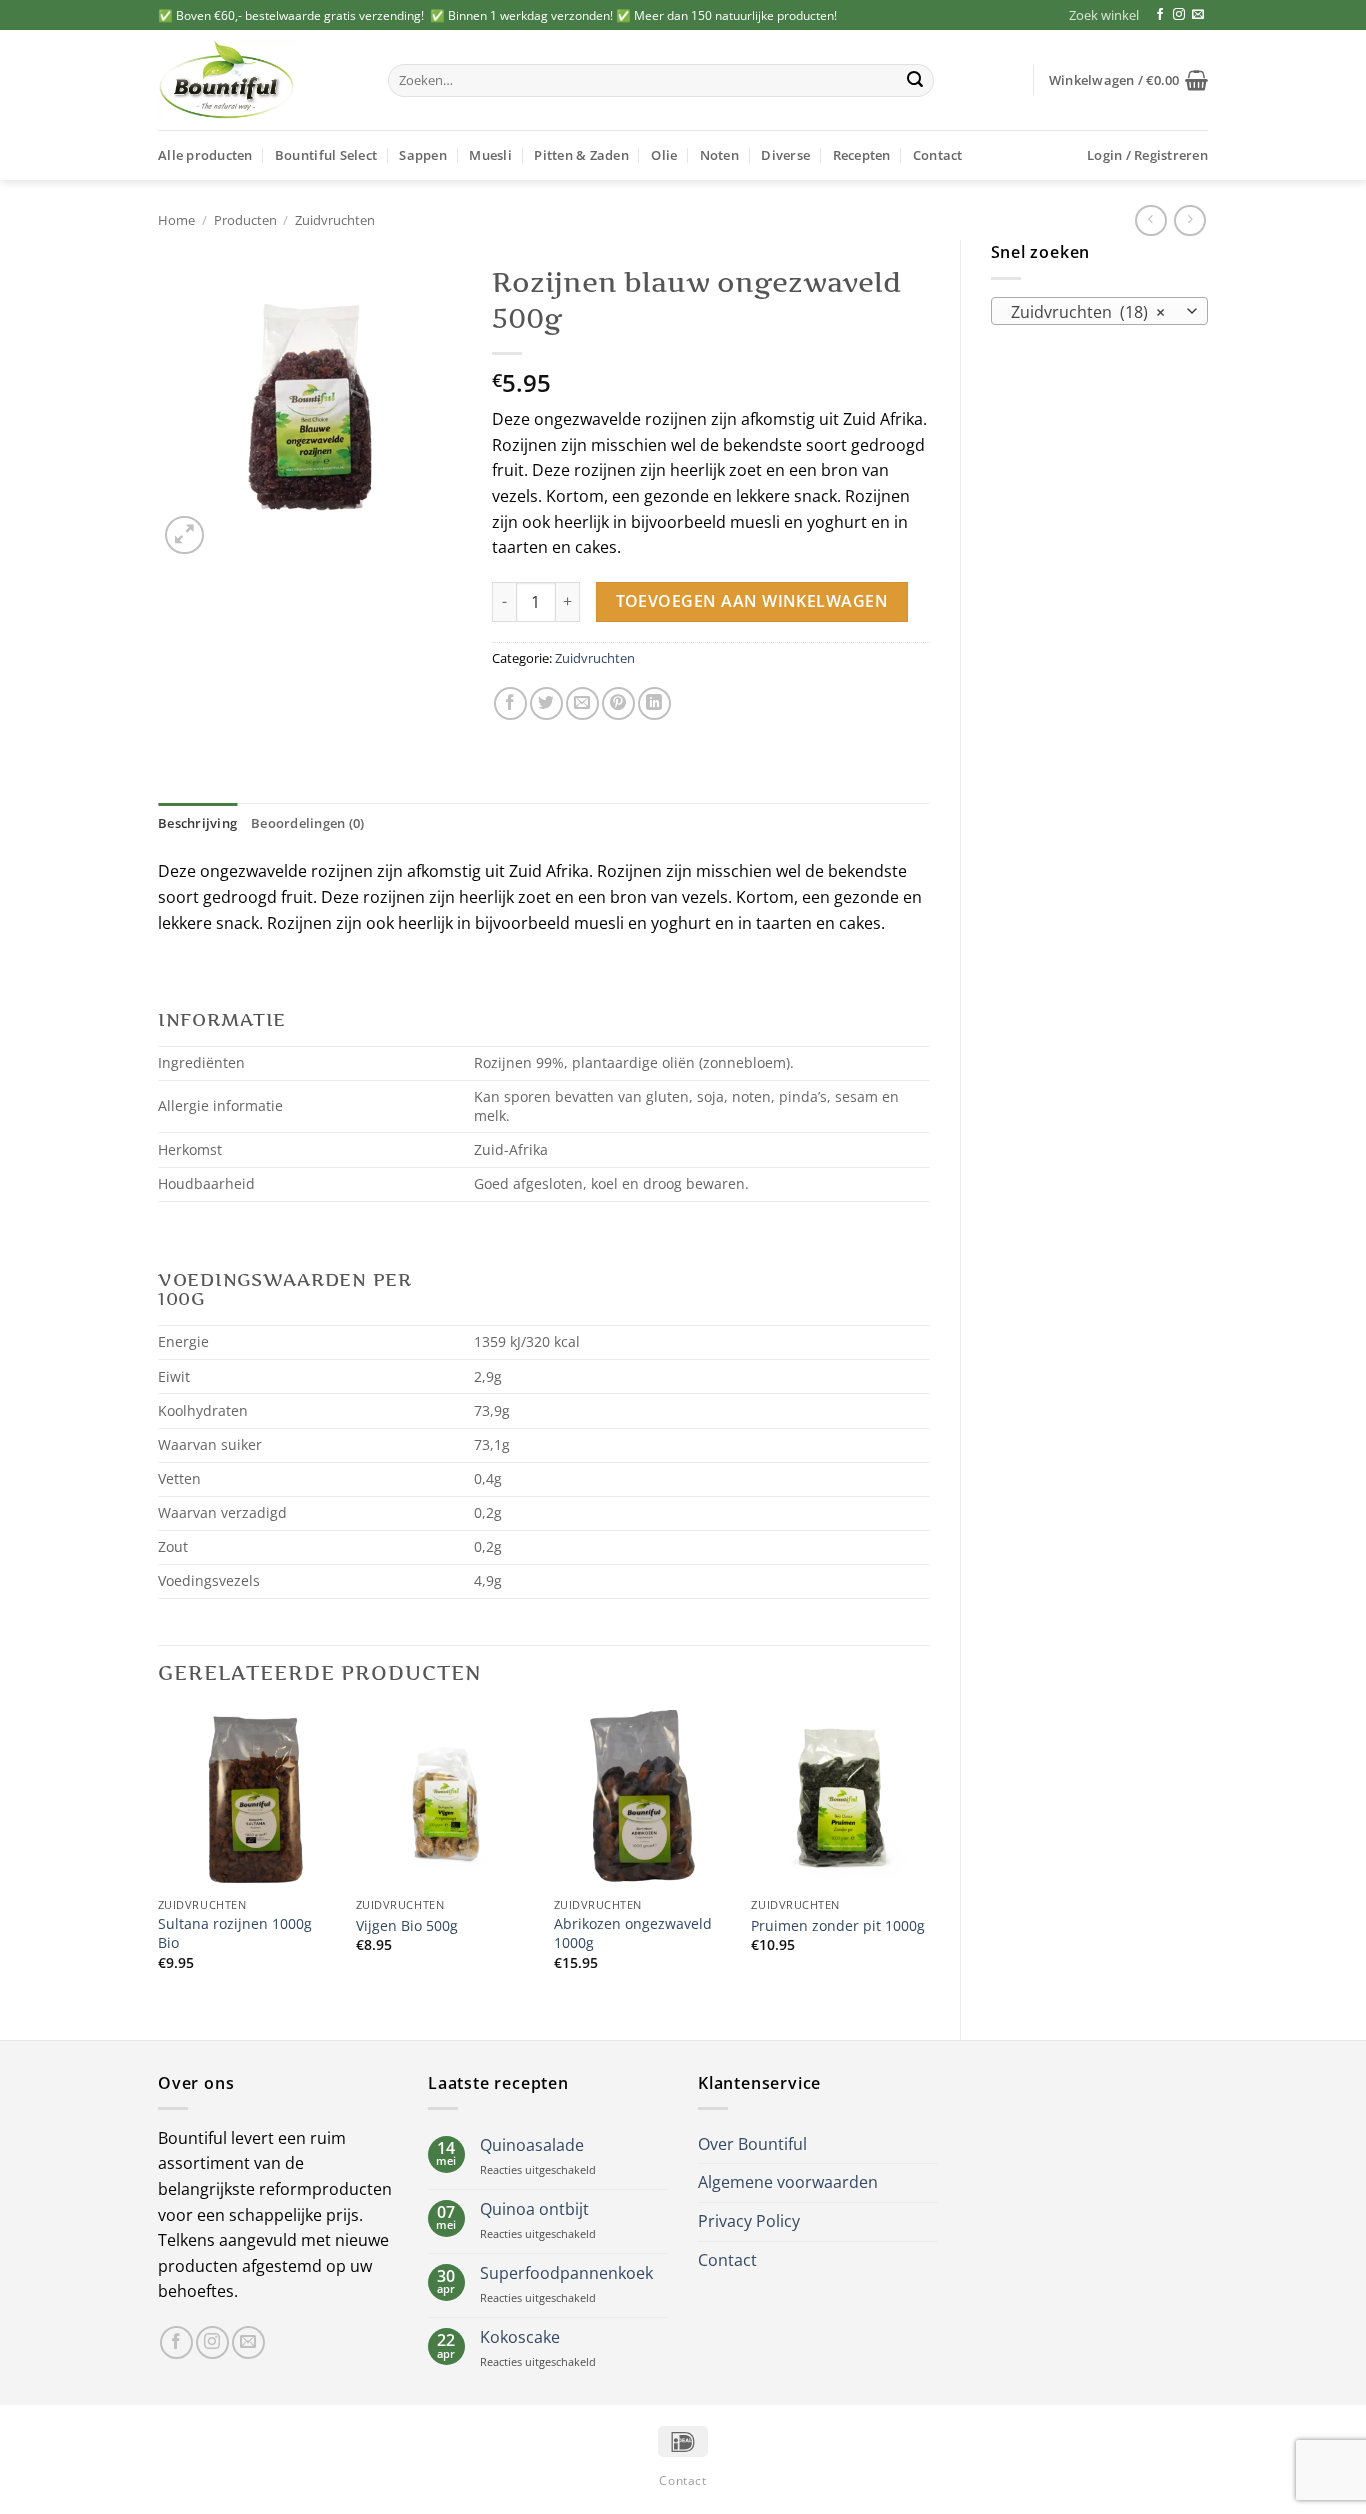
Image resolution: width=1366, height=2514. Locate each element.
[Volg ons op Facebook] (1160, 15)
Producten (245, 220)
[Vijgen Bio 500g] (445, 1799)
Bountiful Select (326, 155)
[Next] (929, 1858)
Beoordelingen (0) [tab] (307, 823)
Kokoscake (520, 2337)
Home (176, 220)
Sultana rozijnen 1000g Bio (235, 1933)
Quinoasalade (532, 2145)
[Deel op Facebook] (510, 703)
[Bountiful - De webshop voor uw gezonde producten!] (258, 80)
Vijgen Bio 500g (407, 1926)
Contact (938, 155)
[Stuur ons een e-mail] (1198, 15)
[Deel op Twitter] (546, 703)
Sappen (423, 155)
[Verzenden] (915, 81)
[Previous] (159, 1858)
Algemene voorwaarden (788, 2182)
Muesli (490, 155)
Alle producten (205, 155)
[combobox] (1100, 311)
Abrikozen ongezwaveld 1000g (633, 1933)
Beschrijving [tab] (197, 823)
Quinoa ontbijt (534, 2209)
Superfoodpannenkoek (566, 2273)
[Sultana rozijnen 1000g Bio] (247, 1799)
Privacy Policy (749, 2221)
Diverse (785, 155)
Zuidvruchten (335, 220)
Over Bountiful (752, 2144)
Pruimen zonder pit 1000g (838, 1926)
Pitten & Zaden (581, 155)
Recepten (862, 155)
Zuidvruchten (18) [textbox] (1088, 312)
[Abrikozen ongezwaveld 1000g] (643, 1799)
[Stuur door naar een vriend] (582, 703)
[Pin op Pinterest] (618, 703)
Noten (719, 155)
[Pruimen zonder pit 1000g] (840, 1799)
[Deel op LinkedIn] (654, 703)
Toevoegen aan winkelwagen (752, 601)
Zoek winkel (1104, 15)
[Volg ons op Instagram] (1179, 15)
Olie (664, 155)
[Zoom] (184, 535)
